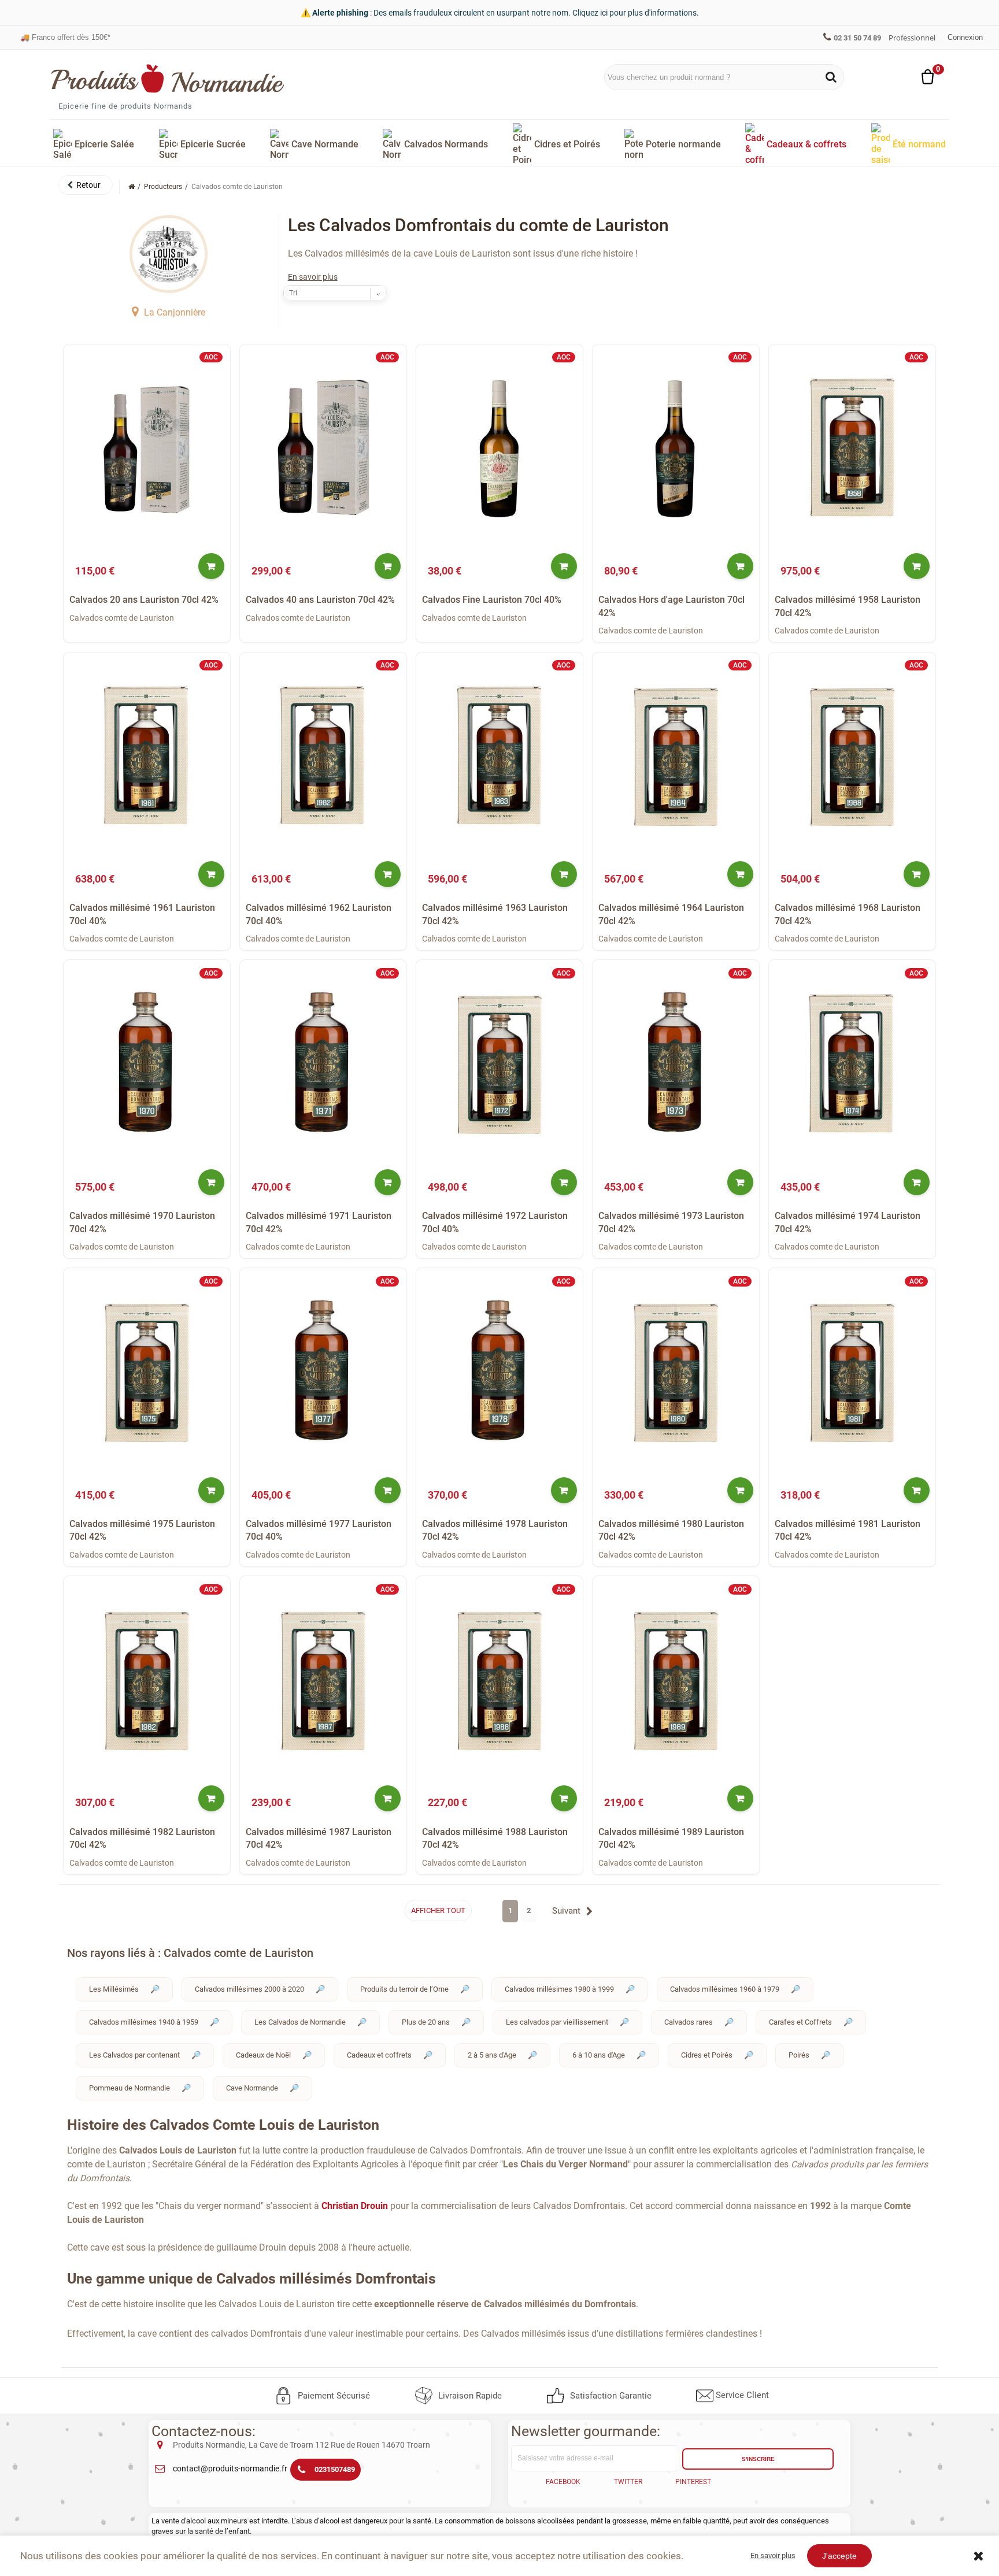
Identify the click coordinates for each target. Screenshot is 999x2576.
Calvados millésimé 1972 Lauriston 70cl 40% (495, 1222)
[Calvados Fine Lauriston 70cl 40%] (499, 448)
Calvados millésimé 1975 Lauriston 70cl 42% (142, 1530)
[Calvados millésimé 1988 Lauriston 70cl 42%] (499, 1680)
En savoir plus (313, 277)
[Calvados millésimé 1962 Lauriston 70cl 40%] (323, 756)
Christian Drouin (355, 2206)
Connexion (965, 37)
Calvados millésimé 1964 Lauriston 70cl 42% (671, 914)
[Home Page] (132, 187)
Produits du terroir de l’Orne (404, 1989)
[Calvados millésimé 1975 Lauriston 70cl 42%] (147, 1372)
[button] (86, 185)
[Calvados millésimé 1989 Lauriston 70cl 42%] (676, 1680)
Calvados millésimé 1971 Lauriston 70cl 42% (319, 1222)
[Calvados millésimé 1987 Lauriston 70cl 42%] (323, 1680)
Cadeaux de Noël (263, 2055)
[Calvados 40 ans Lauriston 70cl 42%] (323, 448)
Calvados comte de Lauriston (122, 618)
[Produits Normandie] (168, 79)
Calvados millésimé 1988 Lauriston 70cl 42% (495, 1838)
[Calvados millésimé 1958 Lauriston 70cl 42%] (852, 448)
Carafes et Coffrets (800, 2022)
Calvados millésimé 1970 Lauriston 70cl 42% (142, 1222)
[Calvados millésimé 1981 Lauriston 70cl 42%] (852, 1372)
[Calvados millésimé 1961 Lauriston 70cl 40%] (147, 756)
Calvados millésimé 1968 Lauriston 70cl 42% (848, 914)
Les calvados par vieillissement (557, 2022)
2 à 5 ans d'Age (492, 2055)
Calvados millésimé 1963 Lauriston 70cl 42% (495, 914)
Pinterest (693, 2482)
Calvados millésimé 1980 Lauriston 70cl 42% (671, 1530)
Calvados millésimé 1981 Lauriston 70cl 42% (848, 1530)
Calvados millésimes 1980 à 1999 (559, 1989)
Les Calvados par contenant (134, 2055)
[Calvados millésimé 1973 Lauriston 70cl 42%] (676, 1064)
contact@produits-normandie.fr (230, 2468)
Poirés (799, 2055)
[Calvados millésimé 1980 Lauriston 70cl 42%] (676, 1372)
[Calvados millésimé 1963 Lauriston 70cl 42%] (499, 756)
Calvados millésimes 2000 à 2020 (249, 1989)
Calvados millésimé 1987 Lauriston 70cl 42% (319, 1838)
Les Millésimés (114, 1989)
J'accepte (839, 2556)
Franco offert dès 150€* (65, 31)
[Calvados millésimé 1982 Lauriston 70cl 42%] (147, 1680)
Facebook (563, 2482)
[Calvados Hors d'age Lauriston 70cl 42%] (676, 448)
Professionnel (912, 38)
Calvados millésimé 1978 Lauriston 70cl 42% (495, 1530)
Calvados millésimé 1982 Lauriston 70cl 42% (142, 1838)
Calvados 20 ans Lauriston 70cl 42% (144, 600)
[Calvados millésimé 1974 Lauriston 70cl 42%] (852, 1064)
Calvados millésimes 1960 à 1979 (725, 1989)
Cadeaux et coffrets (379, 2055)
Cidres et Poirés (707, 2055)
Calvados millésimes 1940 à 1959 (144, 2022)
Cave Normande (252, 2088)
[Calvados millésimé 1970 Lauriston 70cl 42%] (147, 1064)
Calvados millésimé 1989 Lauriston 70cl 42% (671, 1838)
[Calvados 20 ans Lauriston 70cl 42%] (147, 448)
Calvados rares (689, 2022)
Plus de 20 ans (426, 2022)
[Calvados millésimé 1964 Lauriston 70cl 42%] (676, 756)
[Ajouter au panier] (211, 566)
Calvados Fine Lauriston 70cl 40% (492, 600)
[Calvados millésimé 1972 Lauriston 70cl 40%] (499, 1064)
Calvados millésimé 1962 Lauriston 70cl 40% (319, 914)
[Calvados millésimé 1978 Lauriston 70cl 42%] (499, 1372)
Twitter (628, 2482)
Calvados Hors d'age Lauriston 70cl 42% (671, 606)
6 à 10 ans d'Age (599, 2055)
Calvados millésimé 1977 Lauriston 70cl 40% (319, 1530)
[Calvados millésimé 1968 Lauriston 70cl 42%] (852, 756)
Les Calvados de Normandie (300, 2022)
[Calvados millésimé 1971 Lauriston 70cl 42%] (323, 1064)
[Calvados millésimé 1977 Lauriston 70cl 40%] (323, 1372)
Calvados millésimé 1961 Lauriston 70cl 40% (142, 914)
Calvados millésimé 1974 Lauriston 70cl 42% (848, 1222)
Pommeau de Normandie (129, 2088)
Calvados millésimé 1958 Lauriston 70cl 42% (848, 606)
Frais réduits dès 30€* (63, 41)
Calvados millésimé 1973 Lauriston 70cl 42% (671, 1222)
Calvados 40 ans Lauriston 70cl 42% (320, 600)
